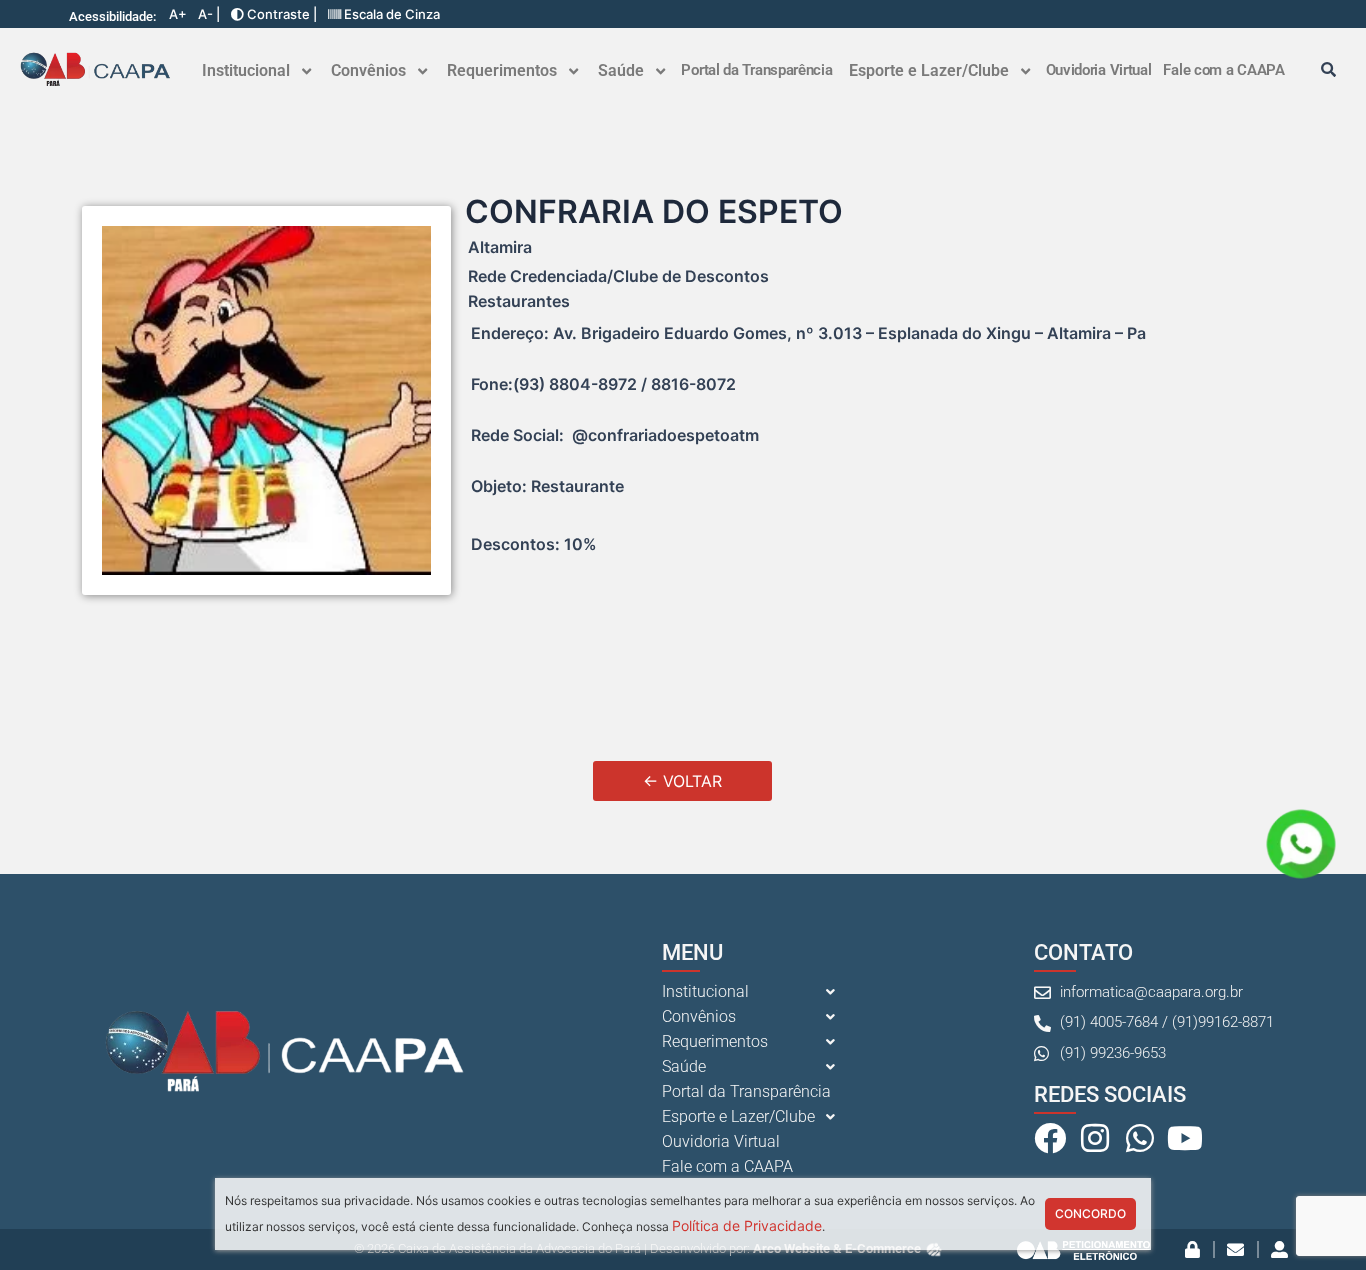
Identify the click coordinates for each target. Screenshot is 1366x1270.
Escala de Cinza (390, 14)
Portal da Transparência (756, 70)
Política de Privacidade (747, 1225)
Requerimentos (502, 70)
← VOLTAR (682, 781)
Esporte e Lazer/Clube (929, 70)
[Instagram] (1095, 1138)
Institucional (246, 70)
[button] (256, 71)
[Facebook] (1050, 1138)
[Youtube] (1185, 1138)
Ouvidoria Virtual (1099, 70)
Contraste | (280, 14)
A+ (178, 14)
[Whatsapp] (1140, 1138)
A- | (209, 14)
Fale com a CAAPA (1223, 70)
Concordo (1090, 1213)
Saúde (621, 70)
